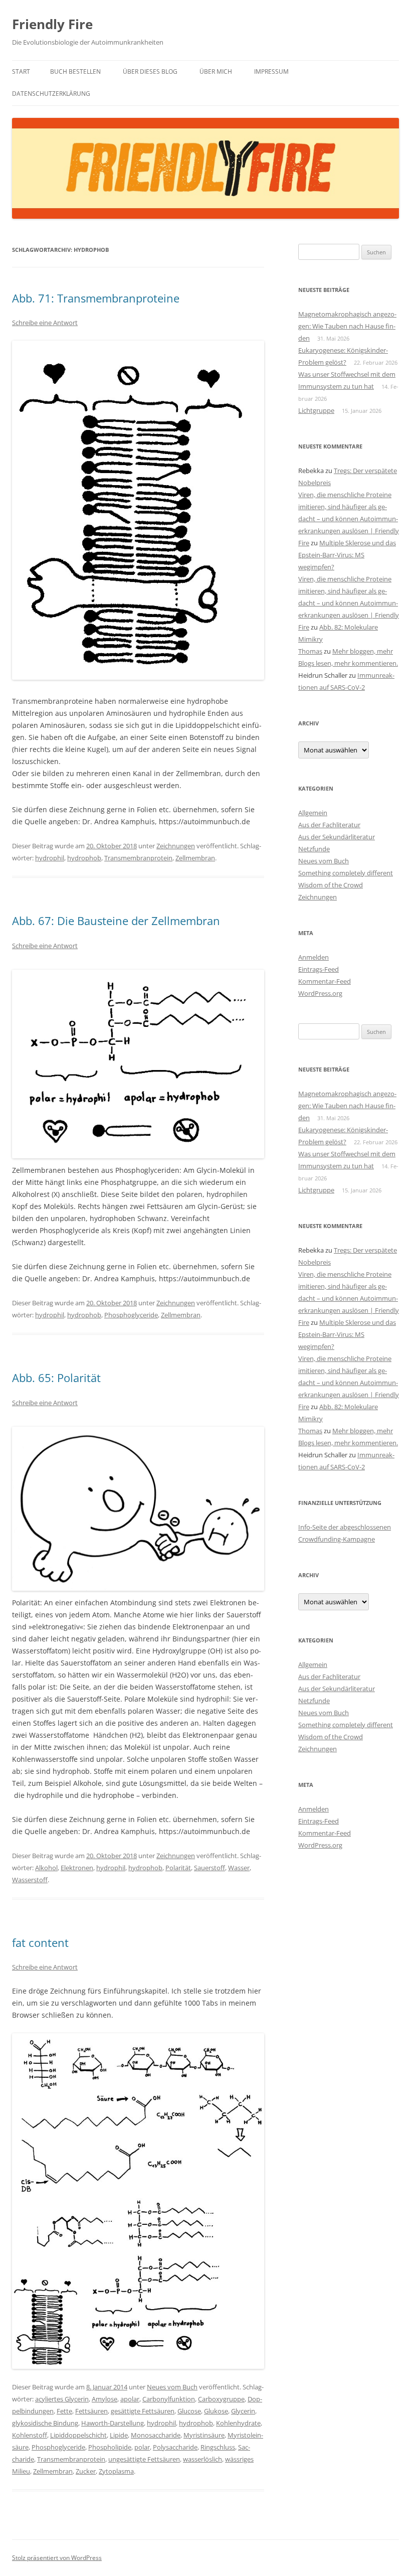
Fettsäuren (91, 2411)
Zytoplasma (116, 2471)
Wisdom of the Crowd (331, 885)
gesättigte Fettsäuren (143, 2411)
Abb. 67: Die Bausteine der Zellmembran (116, 921)
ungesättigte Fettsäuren (144, 2459)
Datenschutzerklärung (51, 94)
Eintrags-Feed (319, 969)
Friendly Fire (52, 24)
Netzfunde (314, 849)
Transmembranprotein (138, 858)
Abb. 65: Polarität (56, 1378)
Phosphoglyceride (131, 1315)
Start (21, 71)
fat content (40, 1942)
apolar (130, 2399)
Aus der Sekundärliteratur (337, 837)
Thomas (310, 651)
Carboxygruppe (221, 2399)
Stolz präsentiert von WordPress (57, 2558)
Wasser (239, 1868)
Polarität (178, 1868)
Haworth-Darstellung (113, 2423)
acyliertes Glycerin (62, 2399)
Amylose (105, 2399)
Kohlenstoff (30, 2435)
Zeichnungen (176, 846)
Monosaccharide (156, 2435)
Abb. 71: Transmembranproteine (96, 298)
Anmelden (314, 957)
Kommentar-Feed (325, 981)
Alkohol (46, 1868)
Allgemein (313, 813)
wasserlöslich (202, 2459)
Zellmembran (195, 858)
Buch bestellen (75, 71)
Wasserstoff (30, 1880)
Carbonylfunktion (169, 2399)
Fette (64, 2411)
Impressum (271, 71)
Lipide (119, 2435)
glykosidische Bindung (45, 2423)
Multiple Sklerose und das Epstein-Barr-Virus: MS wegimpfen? (347, 555)
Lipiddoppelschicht (78, 2435)
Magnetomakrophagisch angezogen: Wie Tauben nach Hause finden (347, 326)
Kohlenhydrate (238, 2423)
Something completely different (346, 873)
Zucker (86, 2471)
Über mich (216, 71)
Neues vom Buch (172, 2387)
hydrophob (84, 858)
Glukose (216, 2411)
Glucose (189, 2411)
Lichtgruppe (316, 410)
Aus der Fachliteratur (329, 825)
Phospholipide (110, 2447)
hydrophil (50, 858)
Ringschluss (218, 2447)
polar (142, 2447)
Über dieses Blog (150, 71)
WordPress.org (320, 993)
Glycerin (243, 2411)
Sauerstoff (210, 1868)
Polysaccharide (175, 2447)
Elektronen (77, 1868)
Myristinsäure (204, 2435)
